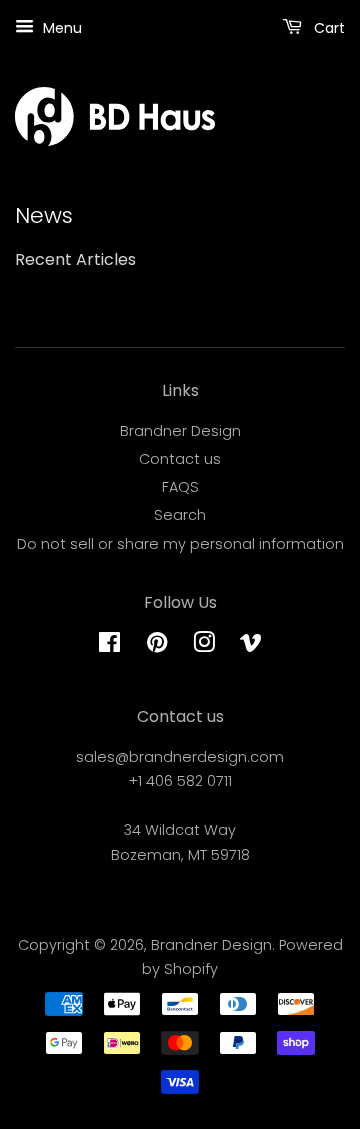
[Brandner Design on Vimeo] (251, 646)
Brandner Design (180, 431)
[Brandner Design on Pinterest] (157, 646)
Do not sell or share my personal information (180, 544)
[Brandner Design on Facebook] (109, 646)
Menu (60, 28)
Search (180, 515)
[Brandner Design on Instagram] (204, 646)
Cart (327, 28)
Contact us (180, 459)
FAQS (180, 487)
